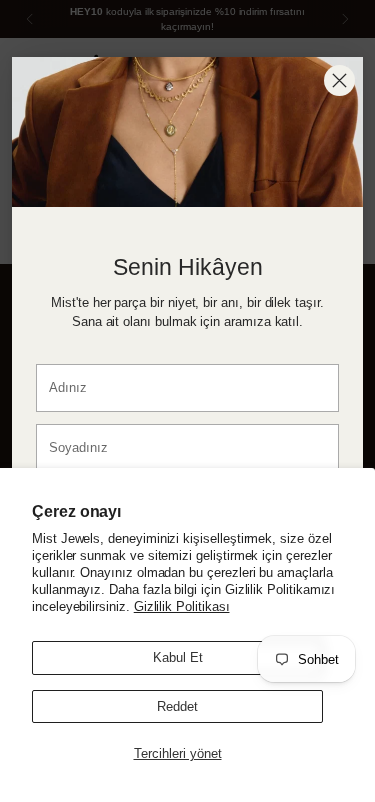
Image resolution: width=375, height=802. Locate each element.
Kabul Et (178, 657)
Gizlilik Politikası (182, 606)
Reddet (177, 706)
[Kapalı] (339, 80)
